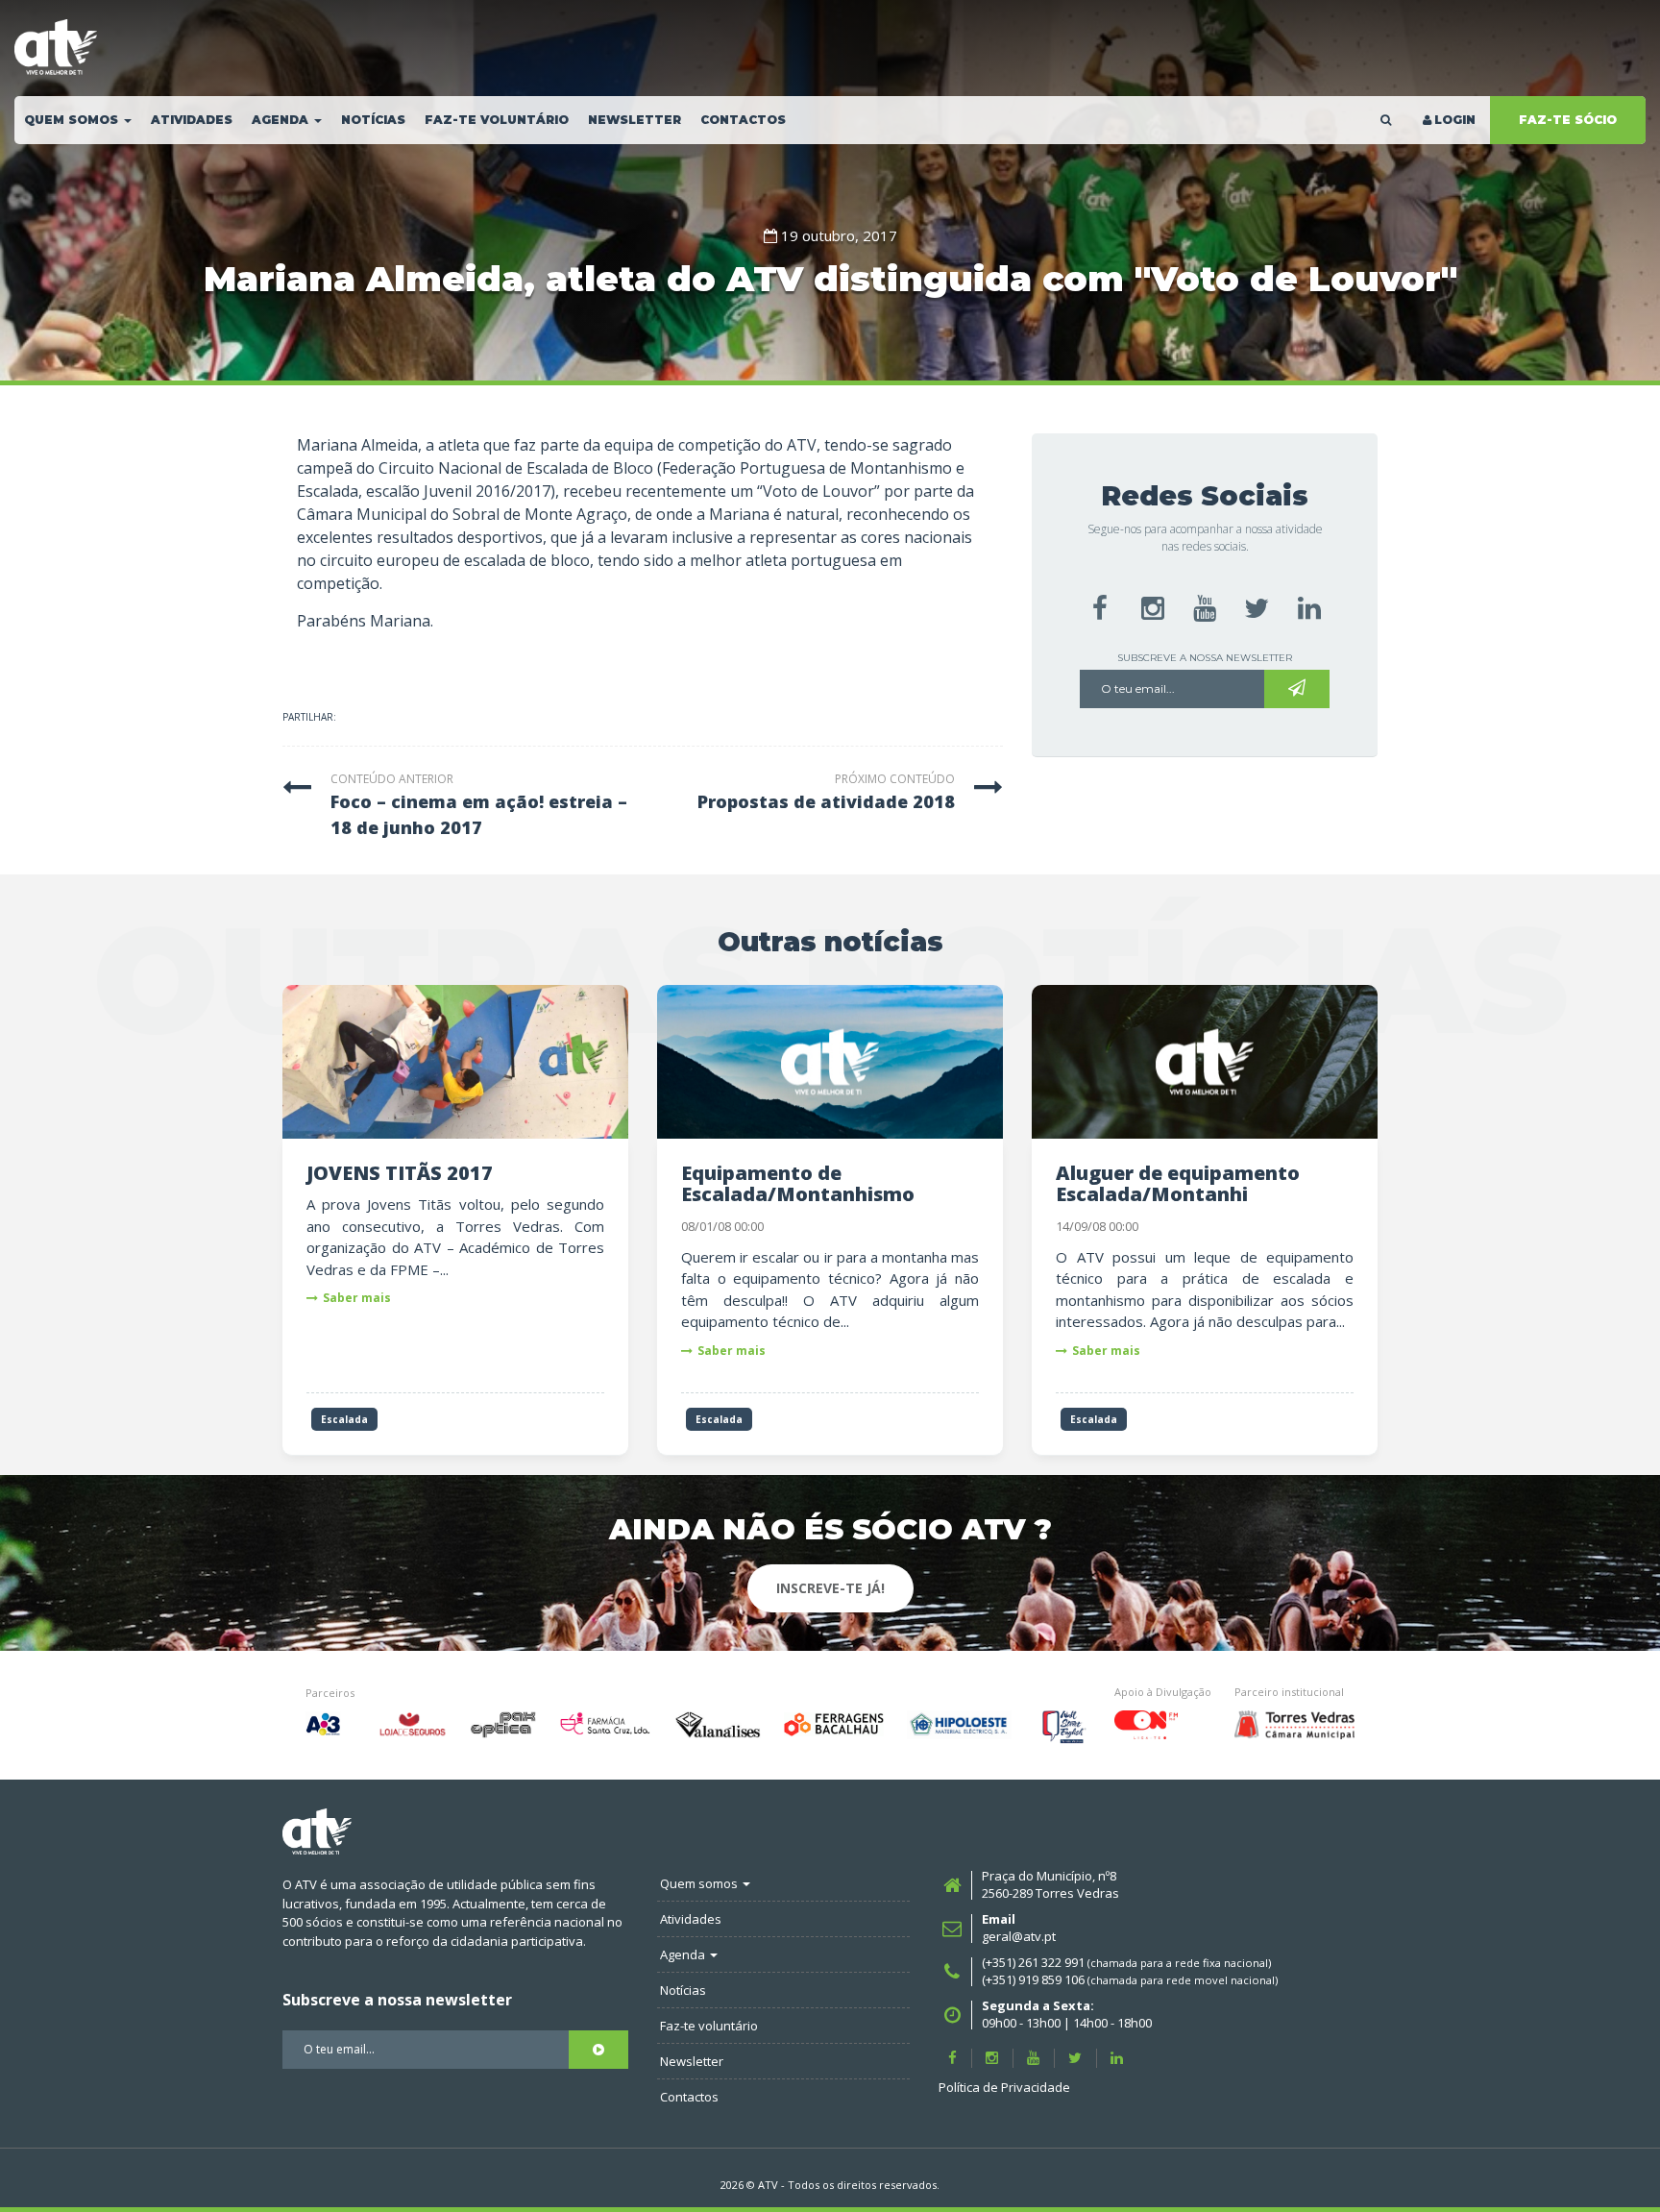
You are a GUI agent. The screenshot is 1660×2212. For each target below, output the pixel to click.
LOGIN (1455, 120)
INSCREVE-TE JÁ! (830, 1588)
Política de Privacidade (1004, 2087)
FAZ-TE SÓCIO (1568, 120)
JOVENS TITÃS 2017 (400, 1173)
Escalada (344, 1419)
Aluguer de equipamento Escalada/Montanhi (1178, 1183)
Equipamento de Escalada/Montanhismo (798, 1183)
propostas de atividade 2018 (826, 801)
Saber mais (357, 1298)
